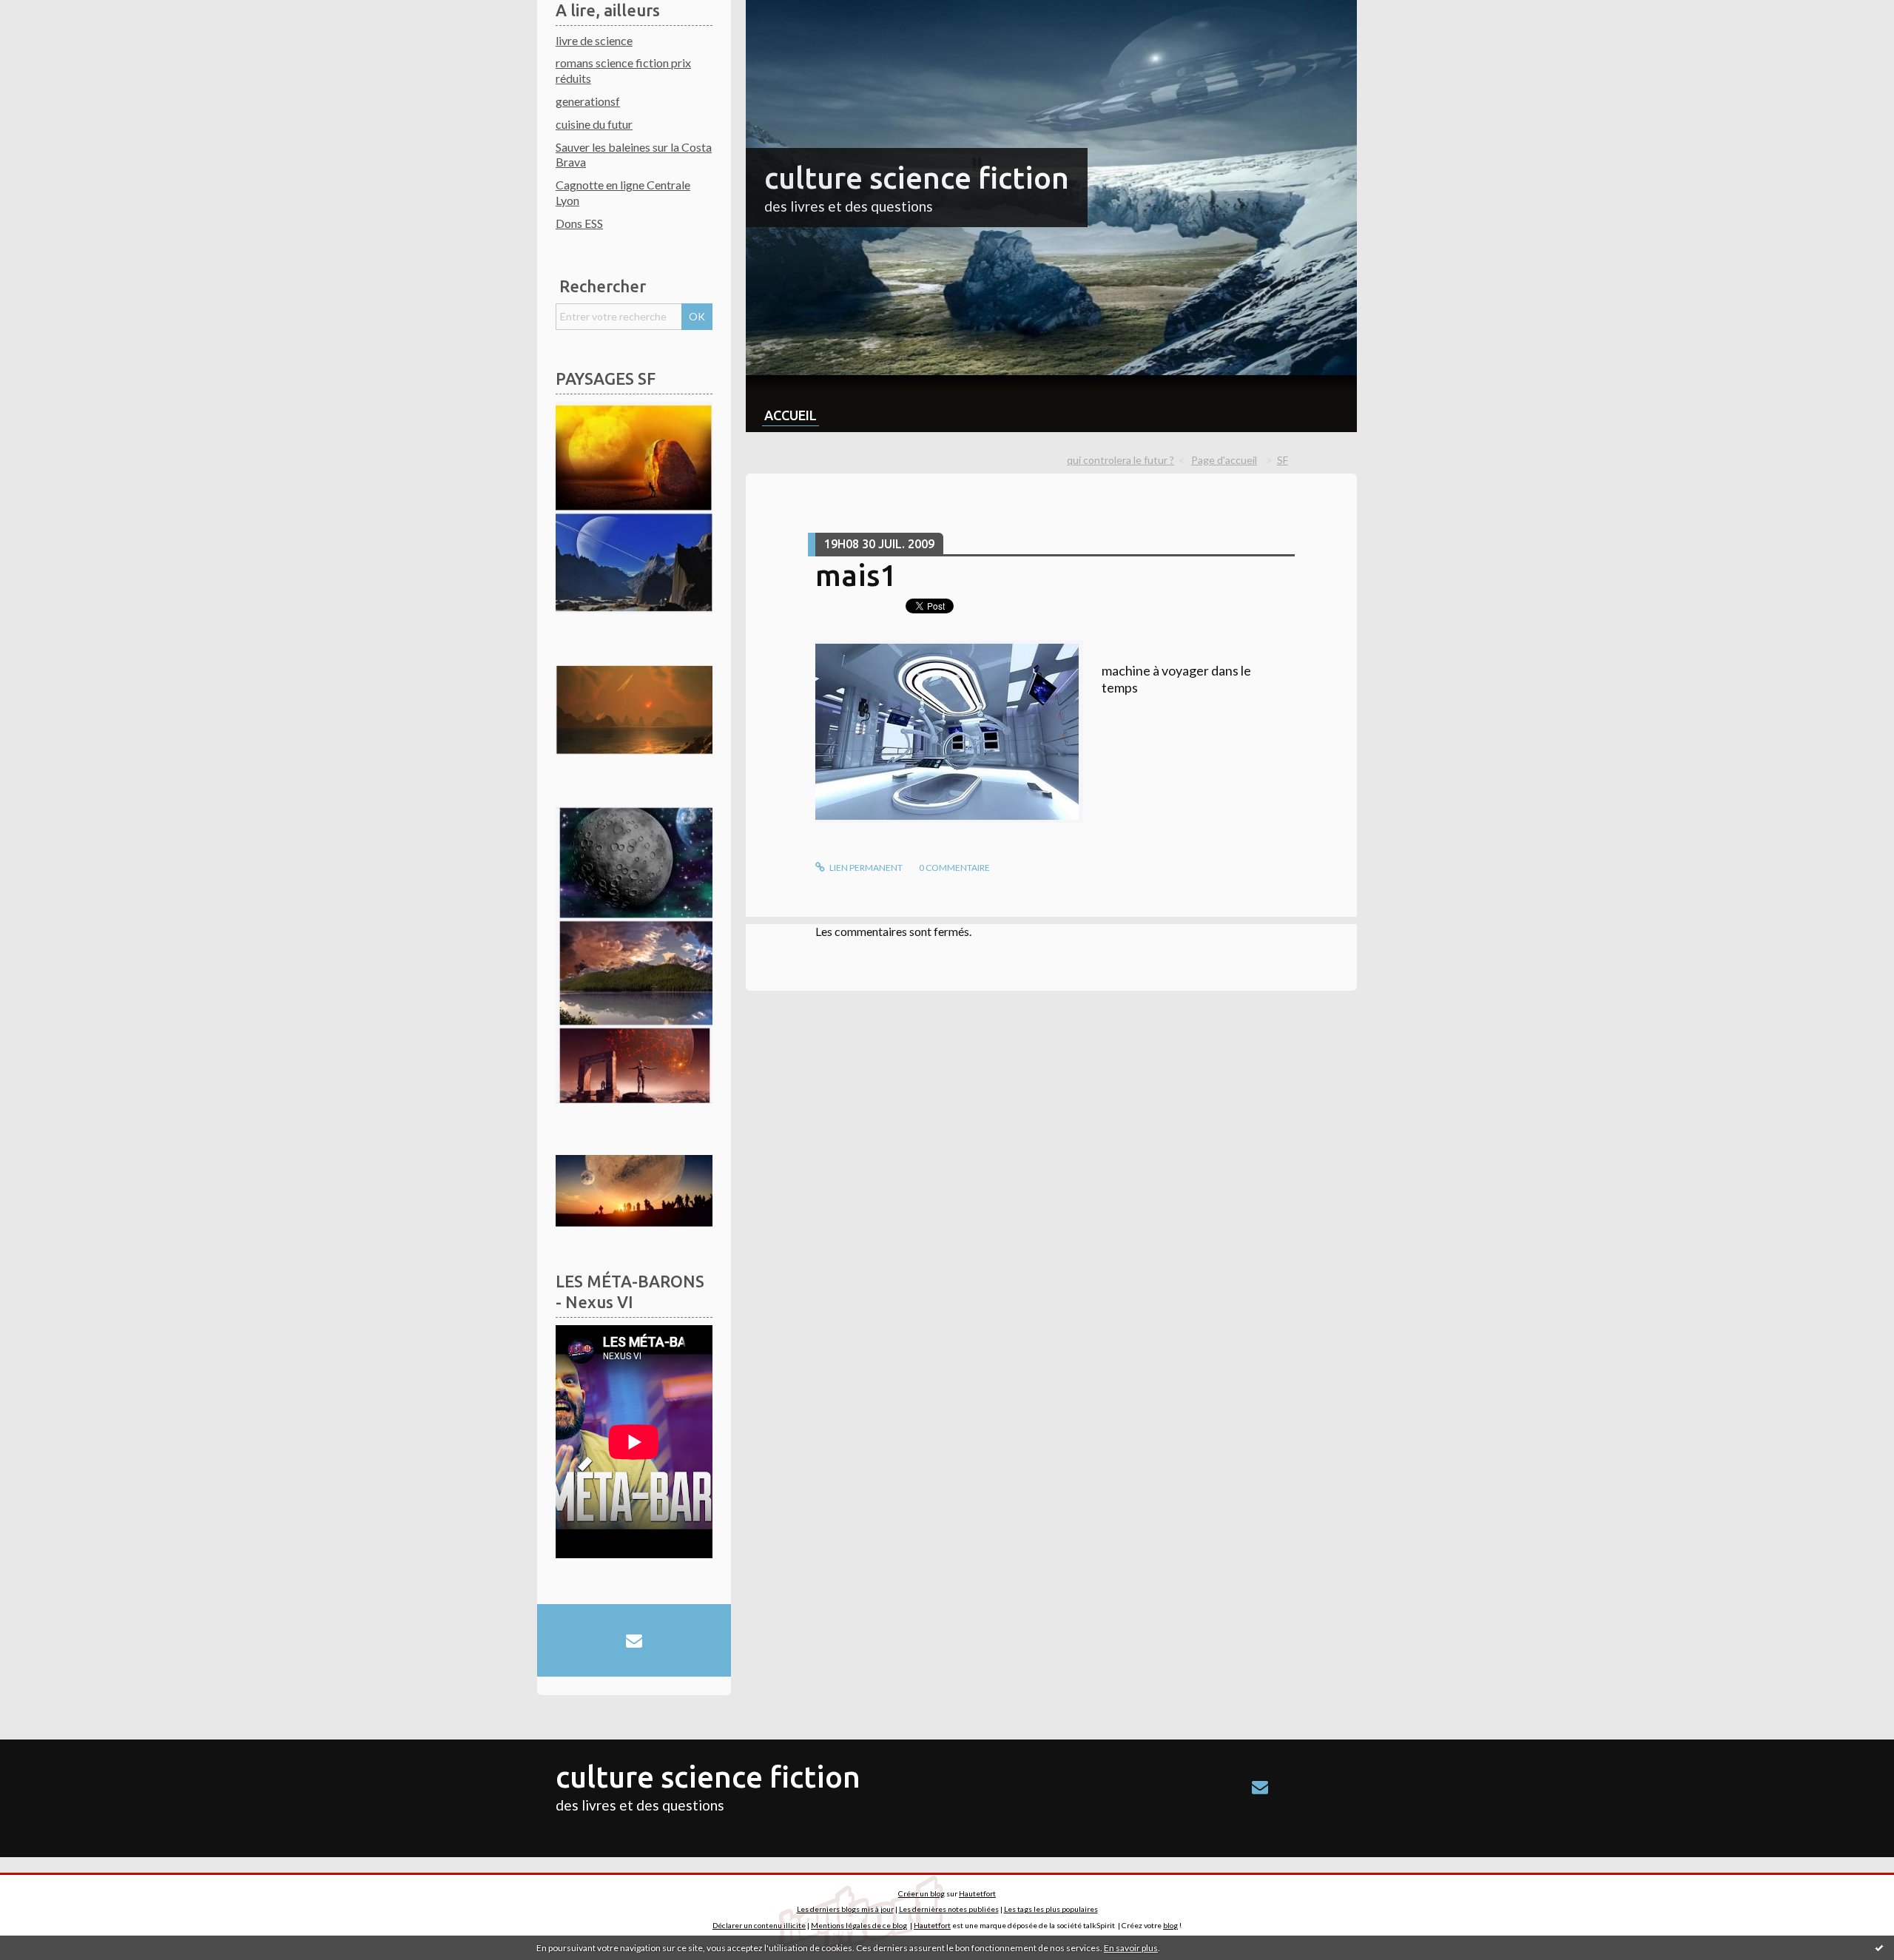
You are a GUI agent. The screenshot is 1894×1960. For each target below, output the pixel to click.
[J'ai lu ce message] (1879, 1947)
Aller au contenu (48, 13)
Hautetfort (977, 1893)
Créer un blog (921, 1893)
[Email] (634, 1640)
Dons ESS (579, 223)
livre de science (594, 40)
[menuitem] (791, 404)
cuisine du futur (594, 124)
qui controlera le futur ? (1120, 460)
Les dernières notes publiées (949, 1909)
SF (1283, 460)
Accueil (791, 415)
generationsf (588, 101)
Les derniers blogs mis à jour (845, 1909)
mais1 (856, 575)
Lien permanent (865, 868)
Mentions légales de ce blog (859, 1925)
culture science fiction (917, 178)
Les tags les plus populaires (1051, 1909)
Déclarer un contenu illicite (759, 1925)
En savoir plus (1131, 1948)
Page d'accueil (1224, 460)
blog (1170, 1925)
